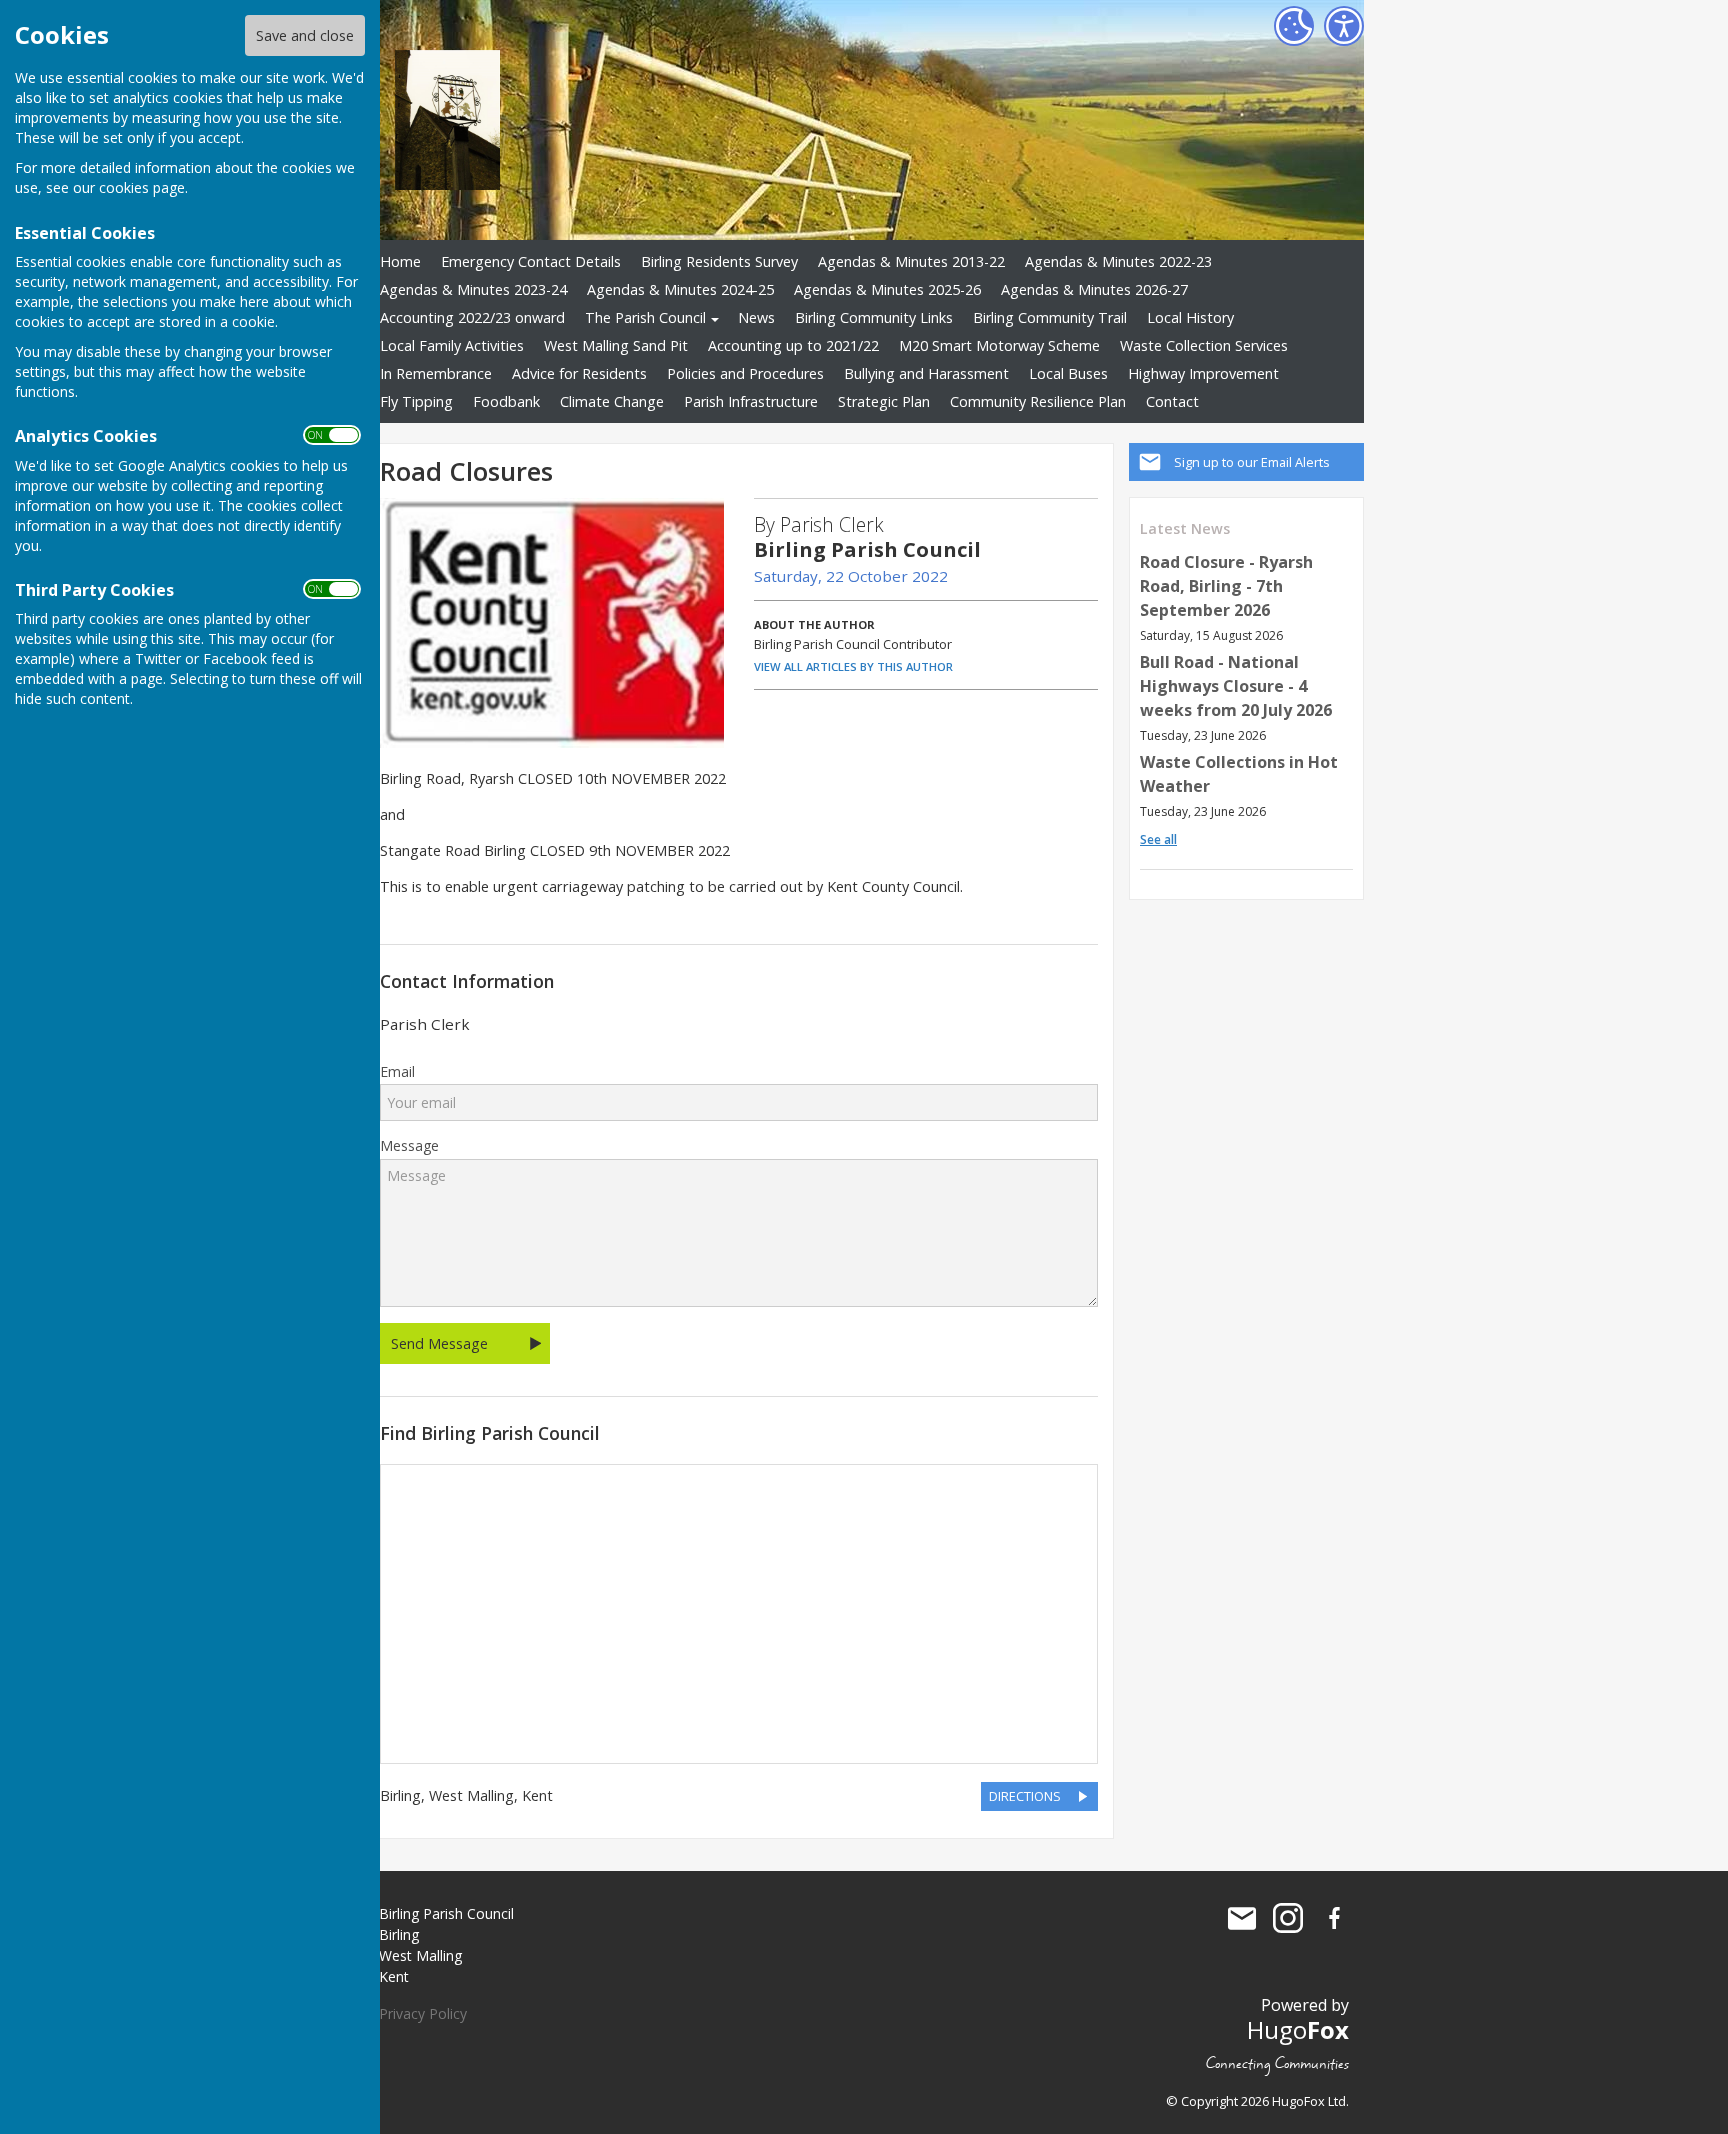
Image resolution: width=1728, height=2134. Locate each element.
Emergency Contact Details (531, 261)
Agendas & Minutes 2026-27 (1094, 289)
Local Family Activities (452, 345)
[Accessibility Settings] (1344, 26)
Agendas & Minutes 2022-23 (1118, 261)
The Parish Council (645, 317)
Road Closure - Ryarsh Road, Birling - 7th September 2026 (1226, 586)
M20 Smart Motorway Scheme (999, 345)
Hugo (1298, 2029)
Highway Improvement (1203, 373)
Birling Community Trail (1050, 317)
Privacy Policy (423, 2013)
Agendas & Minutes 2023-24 (473, 289)
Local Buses (1068, 373)
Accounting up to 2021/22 (793, 345)
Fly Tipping (416, 401)
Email (397, 1072)
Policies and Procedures (745, 373)
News (756, 317)
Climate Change (612, 401)
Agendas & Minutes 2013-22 (911, 261)
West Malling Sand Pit (616, 345)
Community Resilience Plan (1038, 401)
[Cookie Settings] (1294, 26)
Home (400, 261)
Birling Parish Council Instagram (1288, 1918)
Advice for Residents (579, 373)
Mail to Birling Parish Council (1242, 1918)
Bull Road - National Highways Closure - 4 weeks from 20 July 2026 (1236, 686)
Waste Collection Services (1204, 345)
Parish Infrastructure (751, 401)
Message (409, 1146)
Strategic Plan (884, 401)
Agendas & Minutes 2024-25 (680, 289)
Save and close (305, 35)
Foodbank (506, 401)
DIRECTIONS (1025, 1796)
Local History (1190, 317)
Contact (1172, 401)
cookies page (142, 187)
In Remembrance (436, 373)
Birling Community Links (874, 317)
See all (1158, 839)
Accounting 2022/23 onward (472, 317)
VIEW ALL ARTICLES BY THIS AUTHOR (853, 666)
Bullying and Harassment (926, 373)
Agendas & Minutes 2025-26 (887, 289)
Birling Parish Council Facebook (1334, 1918)
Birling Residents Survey (719, 261)
